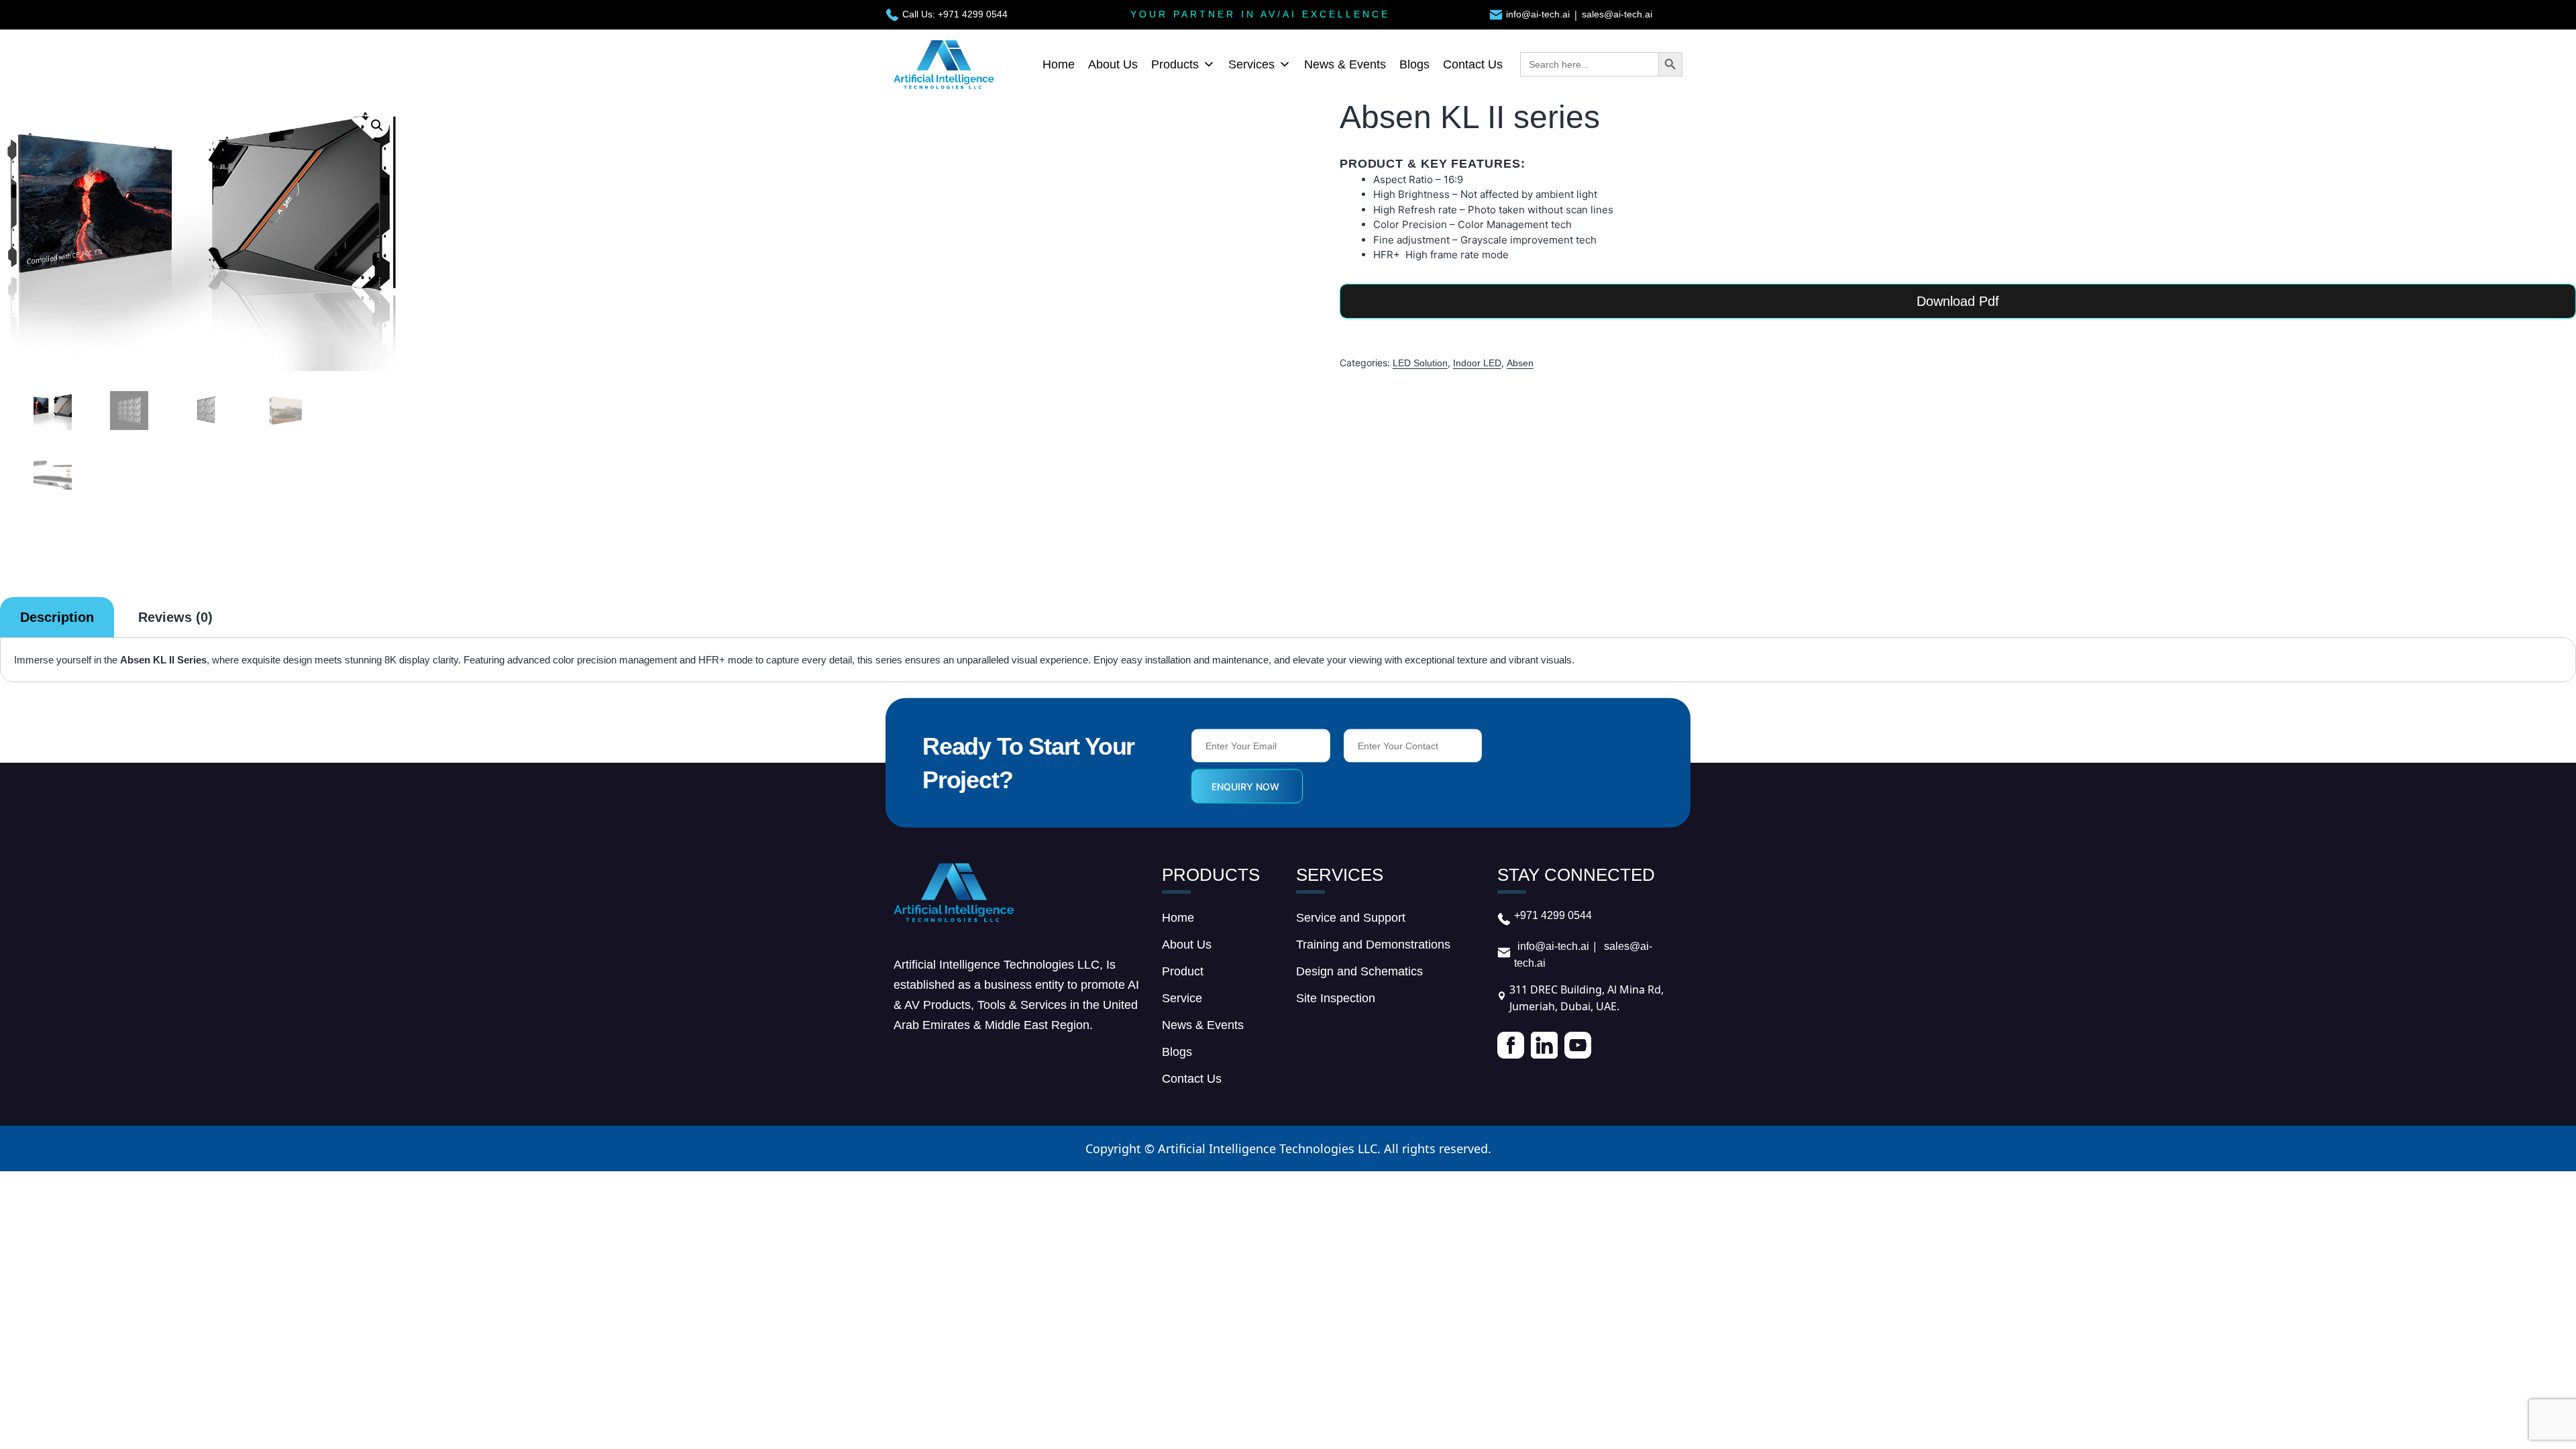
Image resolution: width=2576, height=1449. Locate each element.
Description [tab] (57, 617)
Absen (1520, 363)
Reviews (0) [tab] (175, 617)
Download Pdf (1958, 301)
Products (1175, 64)
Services (1251, 64)
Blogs (1414, 64)
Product (1183, 971)
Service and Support (1351, 918)
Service (1182, 998)
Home (1059, 64)
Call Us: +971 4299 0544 (955, 14)
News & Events (1345, 64)
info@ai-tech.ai (1538, 14)
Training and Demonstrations (1373, 945)
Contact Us (1473, 64)
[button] (377, 125)
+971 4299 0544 (1553, 915)
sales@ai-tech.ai (1617, 14)
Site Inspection (1336, 998)
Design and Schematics (1359, 971)
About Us (1113, 64)
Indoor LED (1477, 363)
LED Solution (1420, 363)
